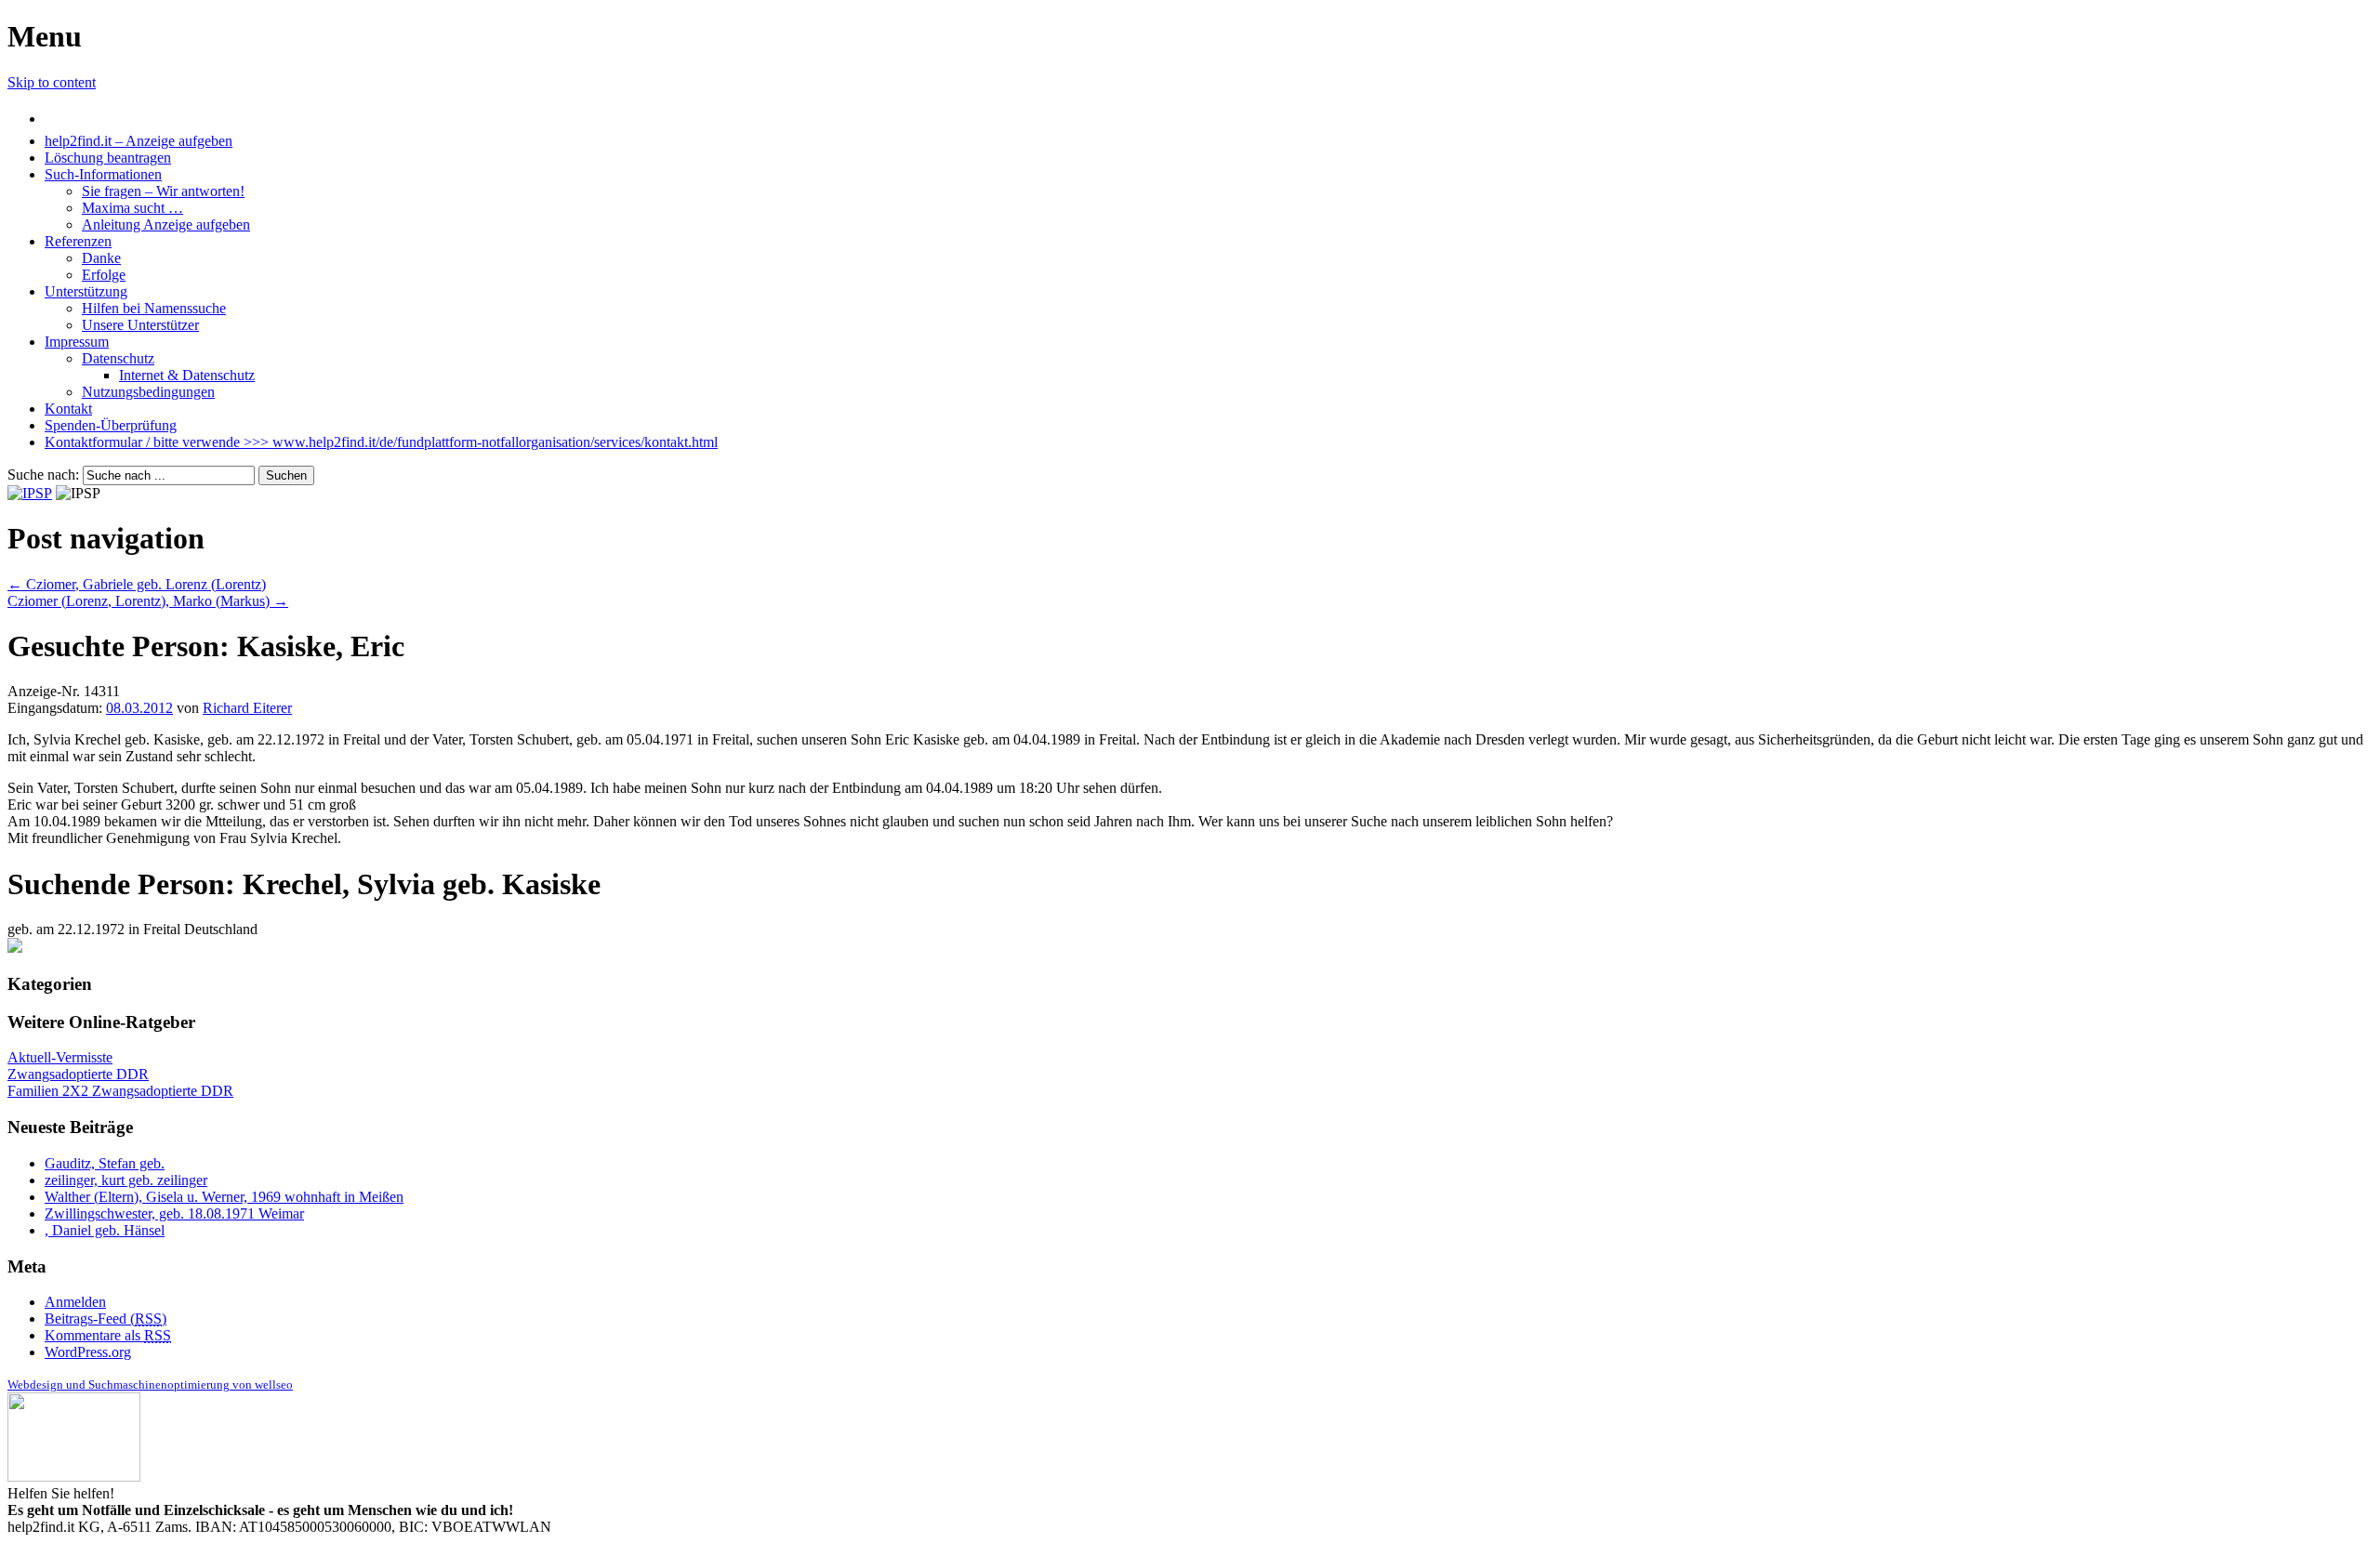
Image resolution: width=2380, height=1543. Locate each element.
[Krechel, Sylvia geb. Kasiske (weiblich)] (15, 948)
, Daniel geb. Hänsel (105, 1230)
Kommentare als (108, 1335)
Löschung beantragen (108, 158)
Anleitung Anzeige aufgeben (166, 224)
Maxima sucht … (132, 208)
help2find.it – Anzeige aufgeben (139, 141)
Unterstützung (86, 291)
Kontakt (68, 409)
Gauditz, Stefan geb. (105, 1163)
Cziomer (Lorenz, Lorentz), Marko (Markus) (148, 601)
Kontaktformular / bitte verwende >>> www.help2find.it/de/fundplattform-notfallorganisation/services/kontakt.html (381, 442)
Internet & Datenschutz (187, 375)
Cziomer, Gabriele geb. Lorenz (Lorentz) (137, 584)
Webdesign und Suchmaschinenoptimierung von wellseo (150, 1385)
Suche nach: (43, 475)
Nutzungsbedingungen (148, 392)
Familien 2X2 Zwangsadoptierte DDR (120, 1091)
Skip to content (52, 82)
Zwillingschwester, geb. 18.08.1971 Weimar (174, 1213)
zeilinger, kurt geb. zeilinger (126, 1180)
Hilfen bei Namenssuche (154, 308)
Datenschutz (118, 358)
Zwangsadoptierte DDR (78, 1074)
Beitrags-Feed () (106, 1319)
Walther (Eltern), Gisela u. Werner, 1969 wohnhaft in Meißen (224, 1197)
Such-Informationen (103, 174)
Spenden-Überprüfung (111, 425)
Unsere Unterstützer (140, 325)
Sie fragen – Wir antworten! (163, 191)
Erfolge (104, 275)
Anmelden (75, 1302)
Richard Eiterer (247, 708)
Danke (101, 258)
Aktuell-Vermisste (60, 1057)
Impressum (77, 342)
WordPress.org (88, 1352)
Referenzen (78, 241)
